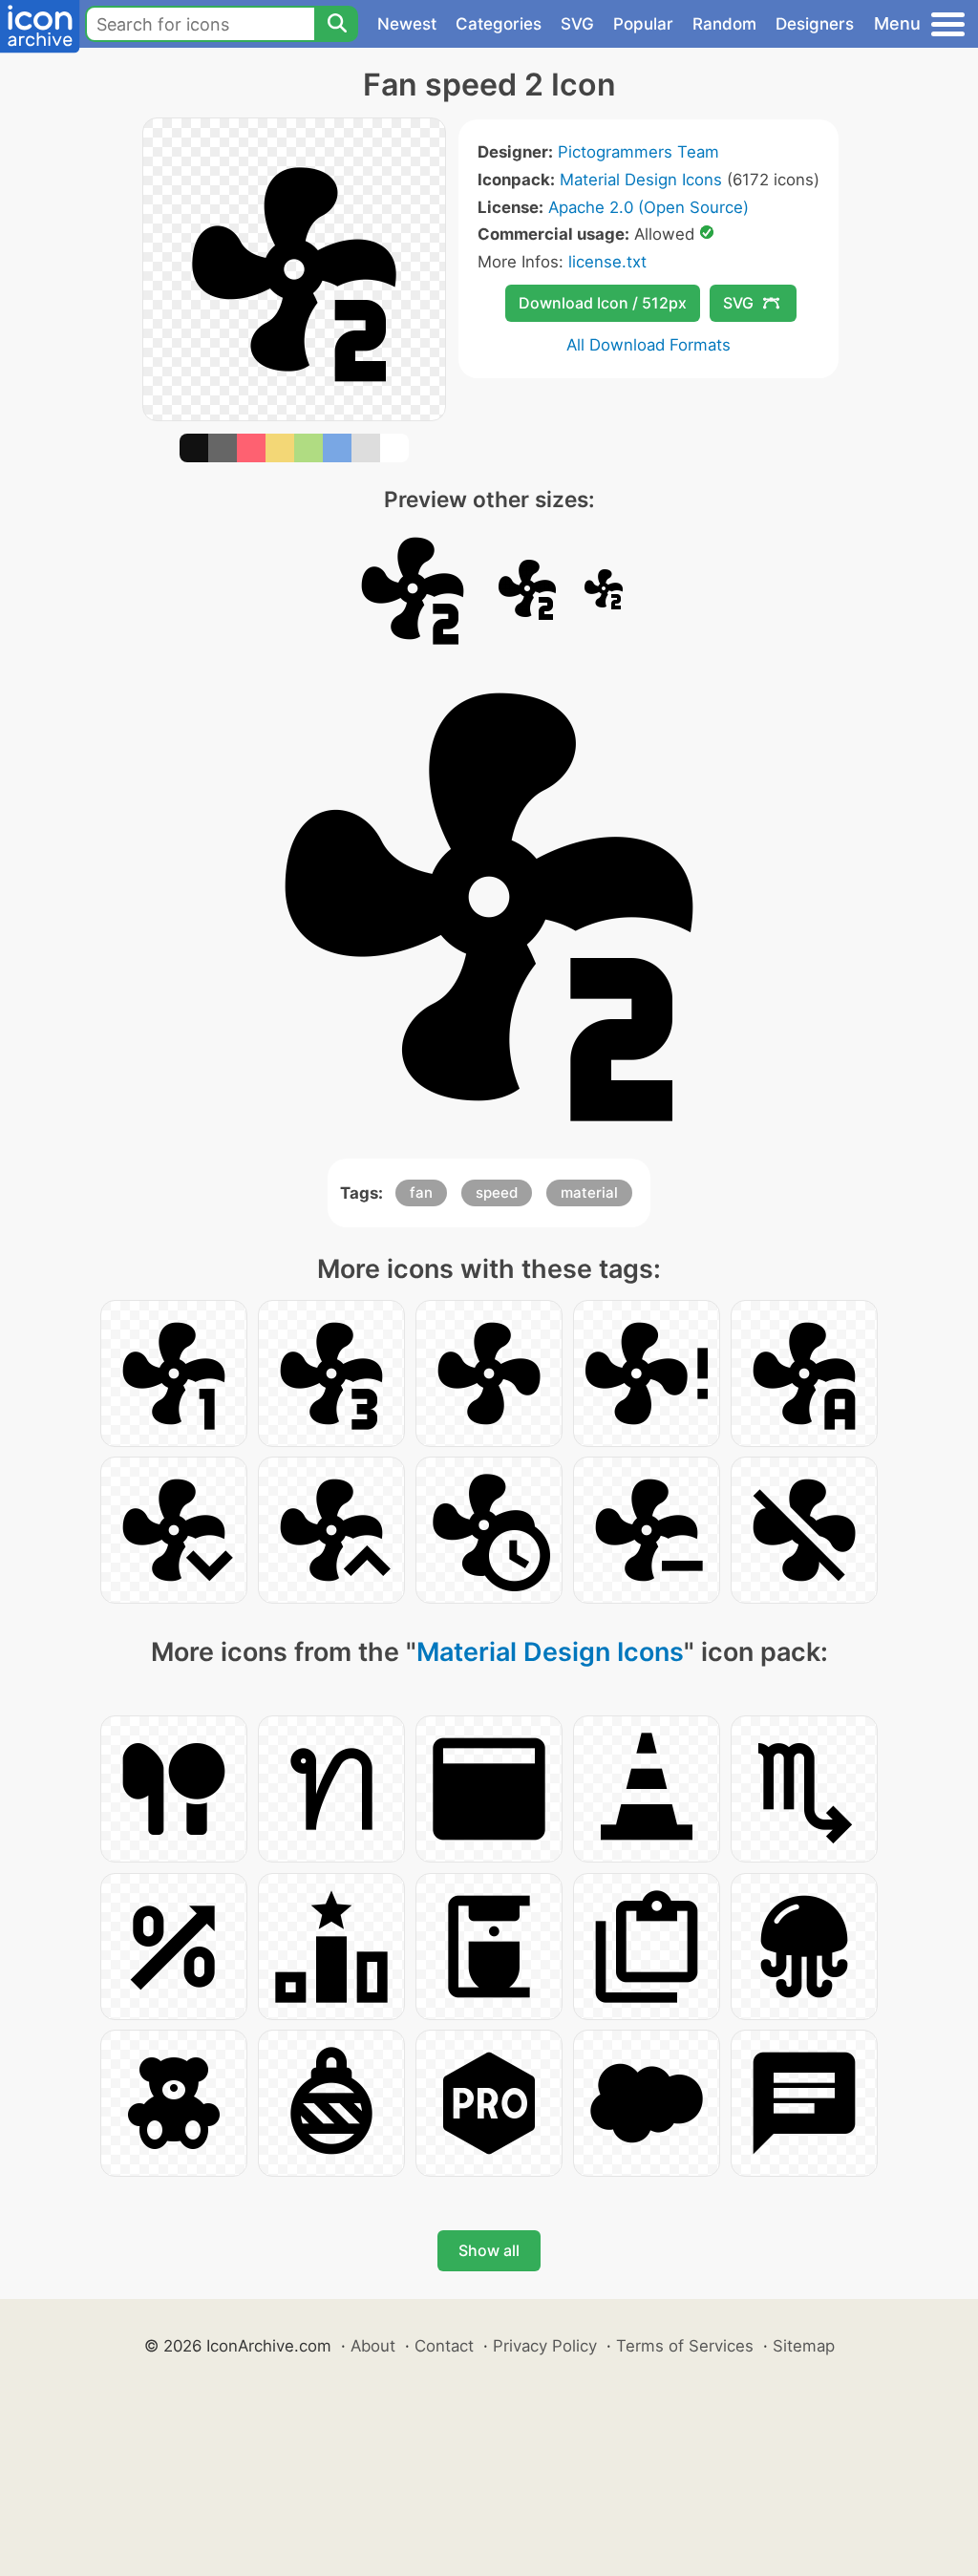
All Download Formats (648, 345)
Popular (643, 24)
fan (421, 1192)
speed (497, 1192)
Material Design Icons (641, 180)
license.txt (607, 262)
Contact (444, 2346)
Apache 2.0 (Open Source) (648, 207)
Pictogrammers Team (638, 152)
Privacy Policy (545, 2346)
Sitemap (804, 2346)
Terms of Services (685, 2346)
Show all (489, 2250)
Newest (407, 24)
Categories (499, 24)
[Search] (336, 24)
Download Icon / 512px (603, 303)
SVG (577, 24)
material (589, 1192)
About (373, 2346)
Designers (815, 24)
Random (724, 24)
